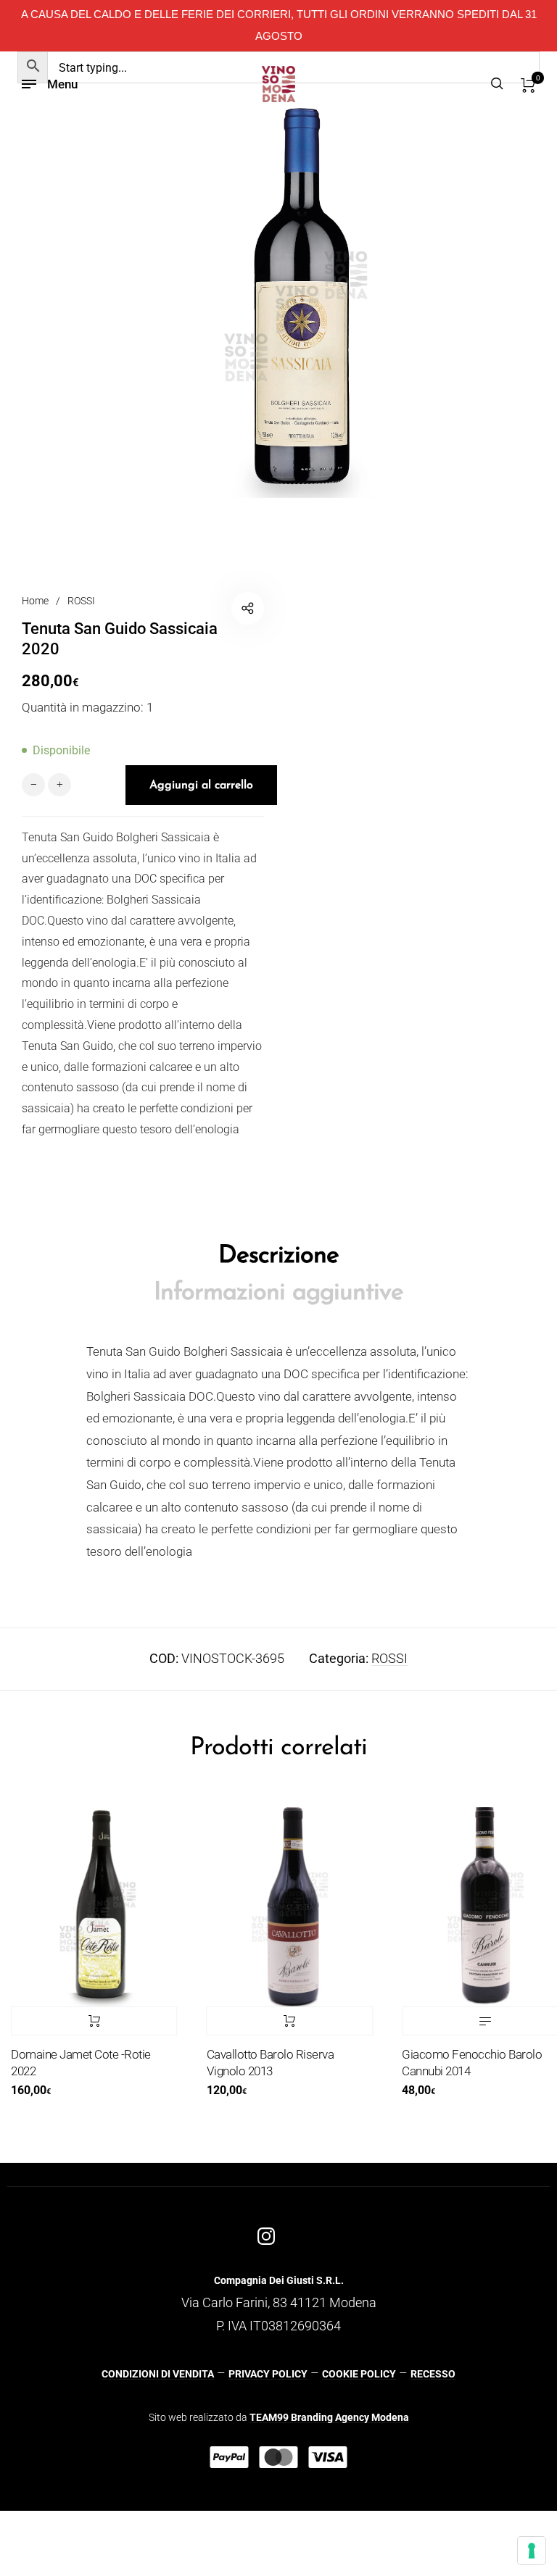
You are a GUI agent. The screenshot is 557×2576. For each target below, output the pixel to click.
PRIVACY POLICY (268, 2374)
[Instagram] (266, 2236)
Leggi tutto (462, 2021)
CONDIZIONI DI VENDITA (158, 2374)
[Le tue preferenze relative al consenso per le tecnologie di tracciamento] (532, 2551)
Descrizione (278, 1256)
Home (35, 601)
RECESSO (433, 2374)
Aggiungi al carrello (267, 2021)
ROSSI (81, 601)
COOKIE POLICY (359, 2374)
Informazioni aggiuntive (278, 1293)
